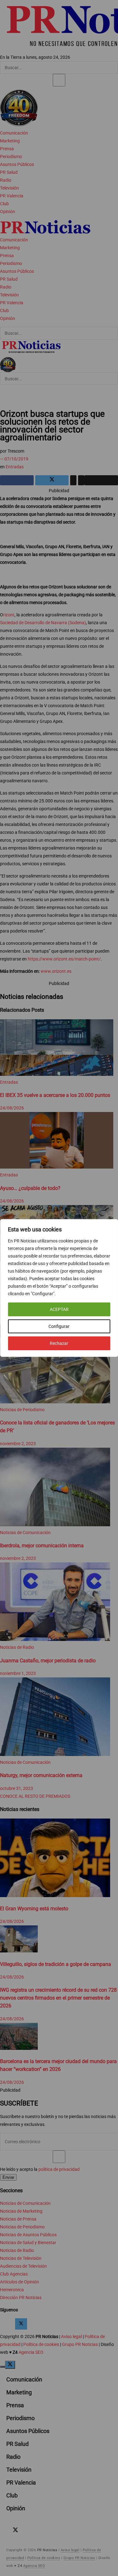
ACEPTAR (59, 1309)
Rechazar (59, 1343)
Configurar (59, 1326)
